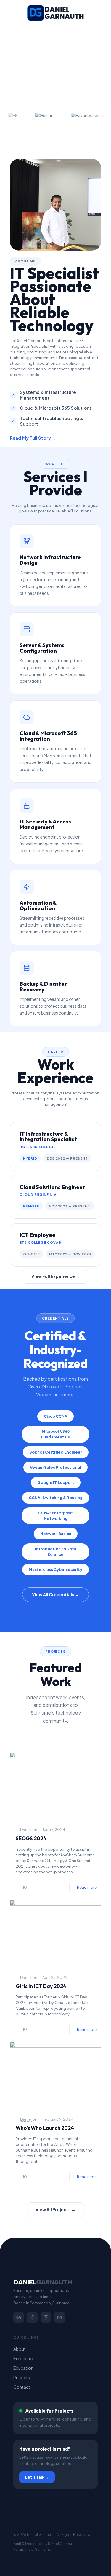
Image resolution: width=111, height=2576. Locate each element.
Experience (24, 2358)
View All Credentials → (55, 1594)
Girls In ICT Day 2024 (41, 1986)
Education (23, 2368)
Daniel (26, 1830)
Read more (87, 1887)
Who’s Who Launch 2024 (45, 2128)
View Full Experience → (55, 1276)
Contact (22, 2387)
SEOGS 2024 (31, 1838)
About (20, 2349)
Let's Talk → (37, 2477)
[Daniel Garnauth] (55, 12)
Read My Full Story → (33, 438)
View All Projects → (55, 2209)
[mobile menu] (103, 12)
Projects (22, 2377)
